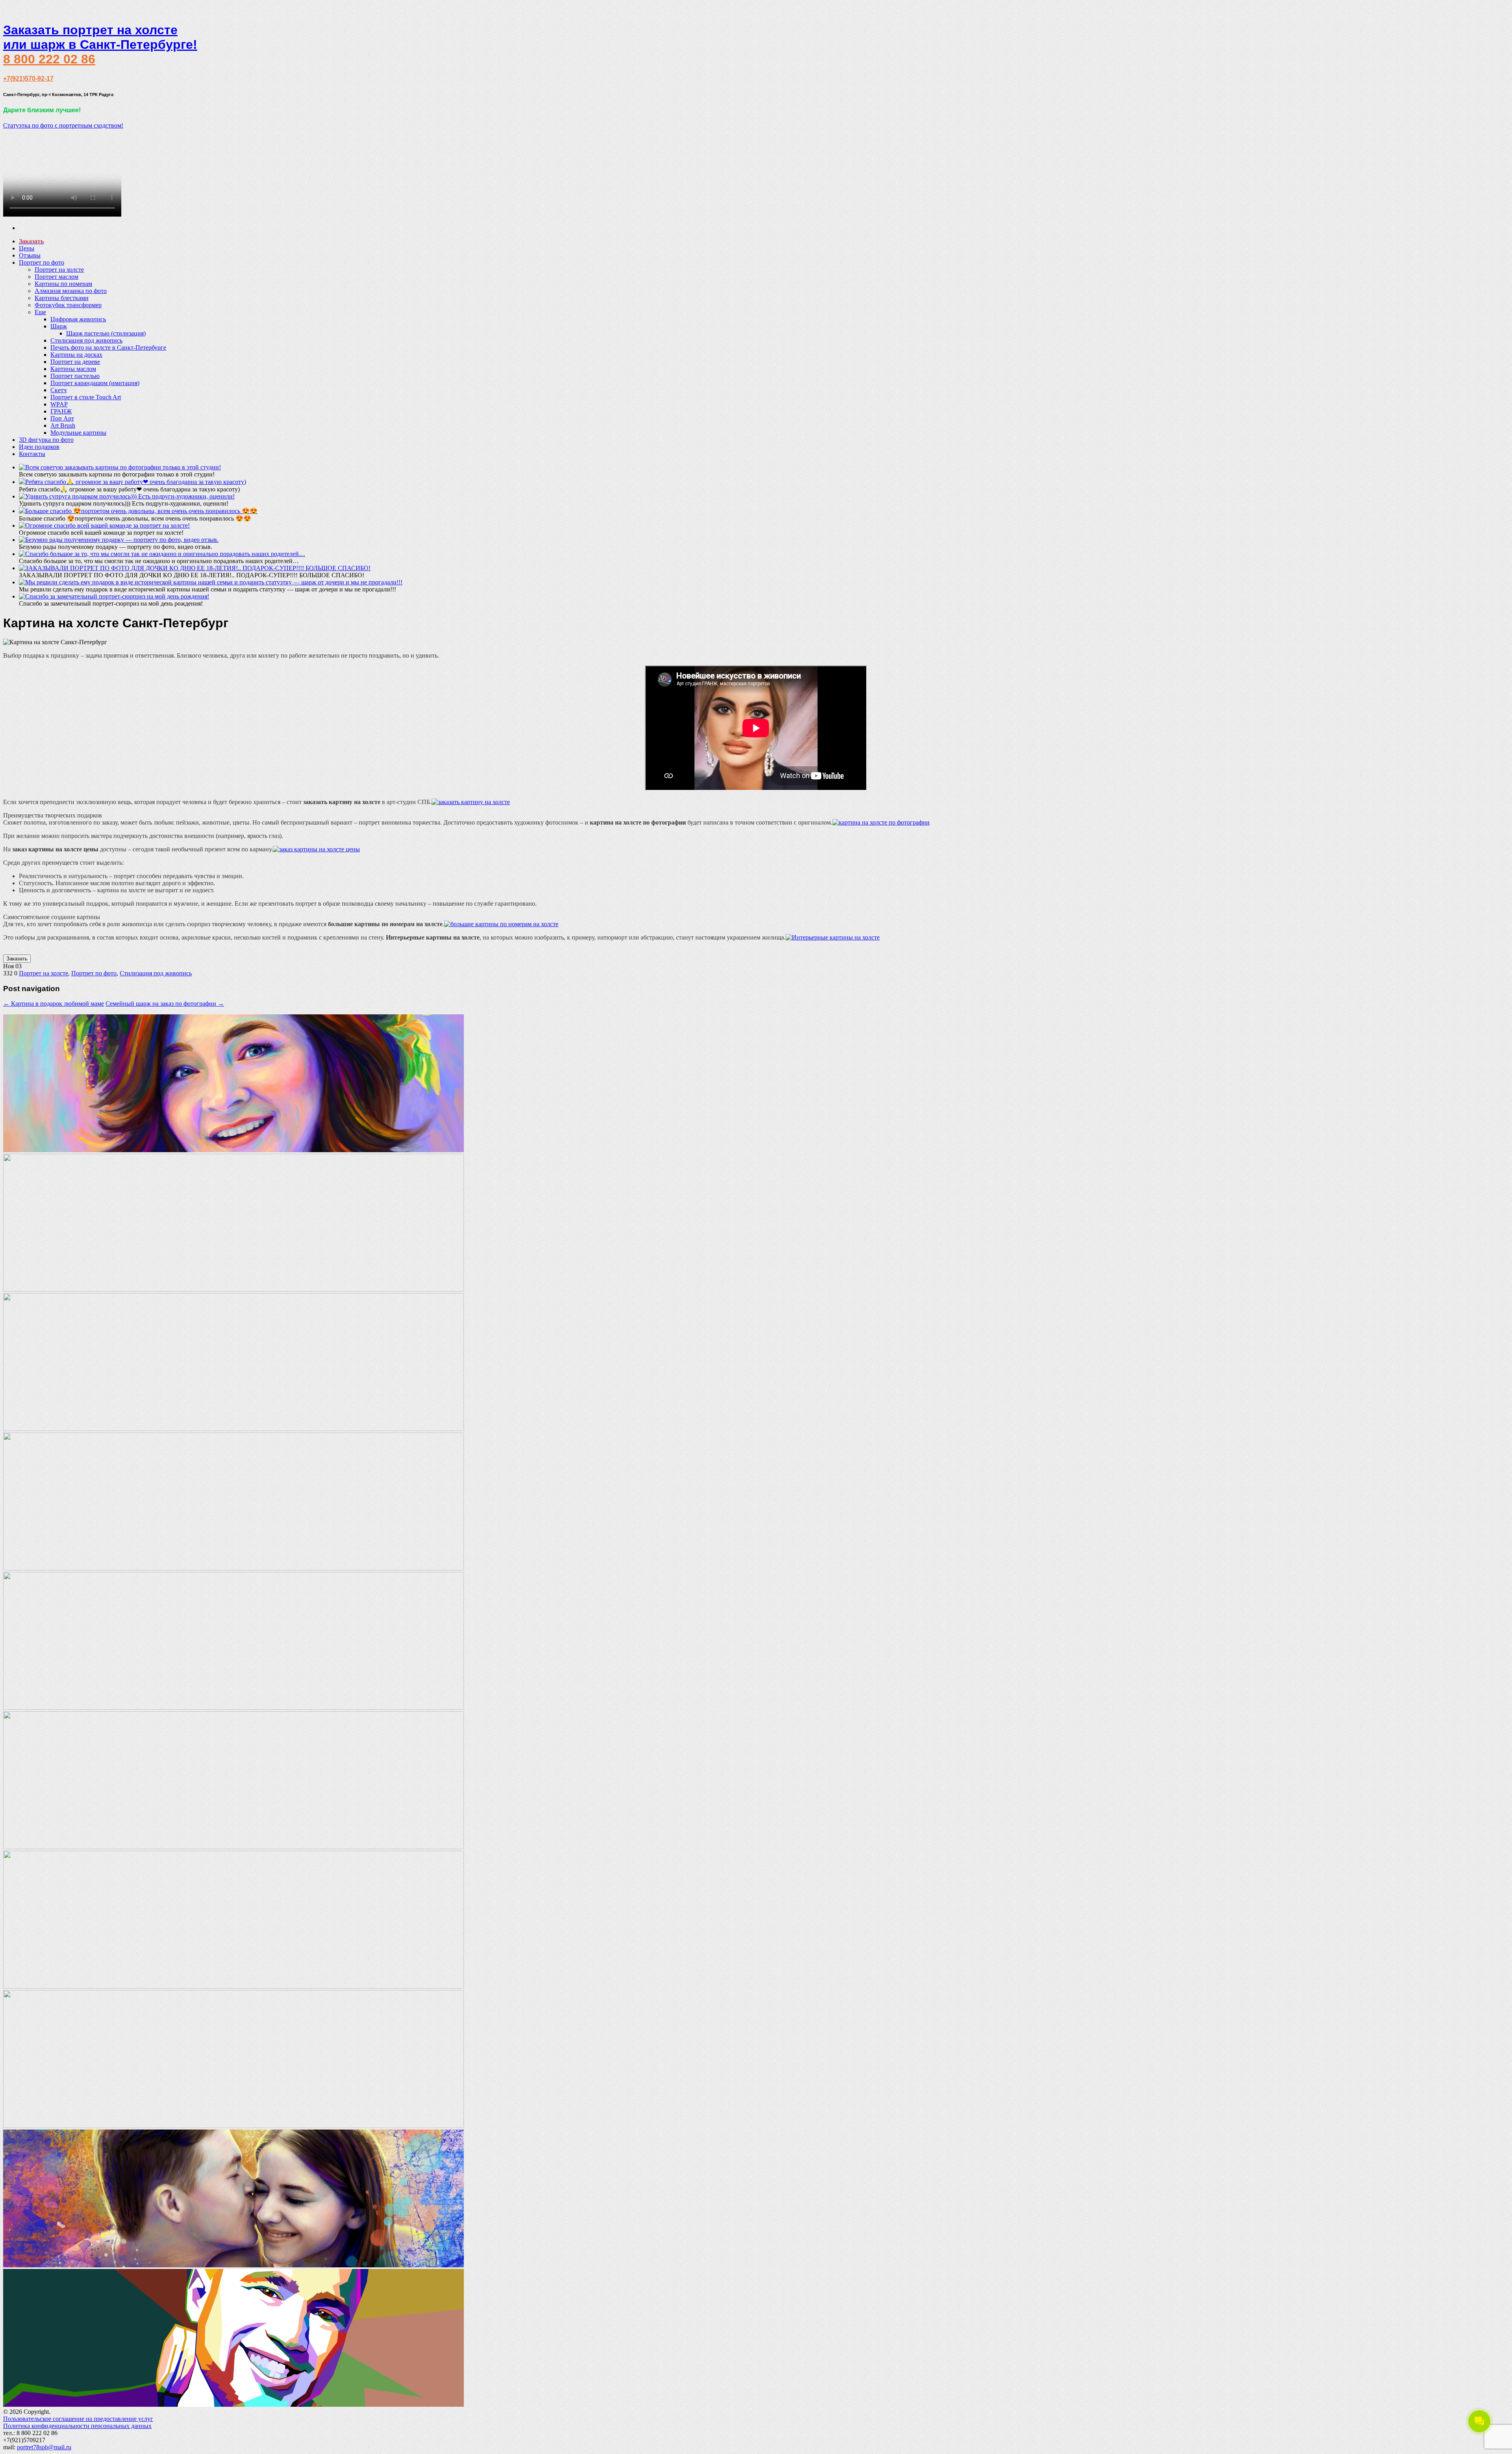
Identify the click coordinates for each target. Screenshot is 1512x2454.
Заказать (17, 959)
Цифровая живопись (78, 319)
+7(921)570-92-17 (28, 79)
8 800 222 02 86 (49, 59)
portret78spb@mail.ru (44, 2447)
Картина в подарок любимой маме (54, 1004)
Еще (40, 312)
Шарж (59, 326)
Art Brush (63, 425)
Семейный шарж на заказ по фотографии (165, 1004)
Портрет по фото (42, 262)
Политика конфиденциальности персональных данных (77, 2426)
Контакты (32, 454)
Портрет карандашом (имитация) (95, 383)
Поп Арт (62, 418)
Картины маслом (73, 369)
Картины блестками (62, 298)
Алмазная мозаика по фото (71, 291)
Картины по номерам (63, 284)
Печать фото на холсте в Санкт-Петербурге (108, 348)
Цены (27, 248)
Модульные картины (78, 433)
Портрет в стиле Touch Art (86, 397)
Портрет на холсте (59, 270)
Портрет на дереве (75, 362)
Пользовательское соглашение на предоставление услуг (78, 2419)
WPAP (59, 404)
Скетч (58, 390)
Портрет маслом (57, 277)
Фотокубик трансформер (68, 305)
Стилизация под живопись (86, 340)
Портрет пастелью (75, 376)
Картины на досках (76, 355)
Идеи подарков (39, 447)
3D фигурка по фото (46, 440)
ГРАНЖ (61, 411)
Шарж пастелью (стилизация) (106, 333)
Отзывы (30, 255)
